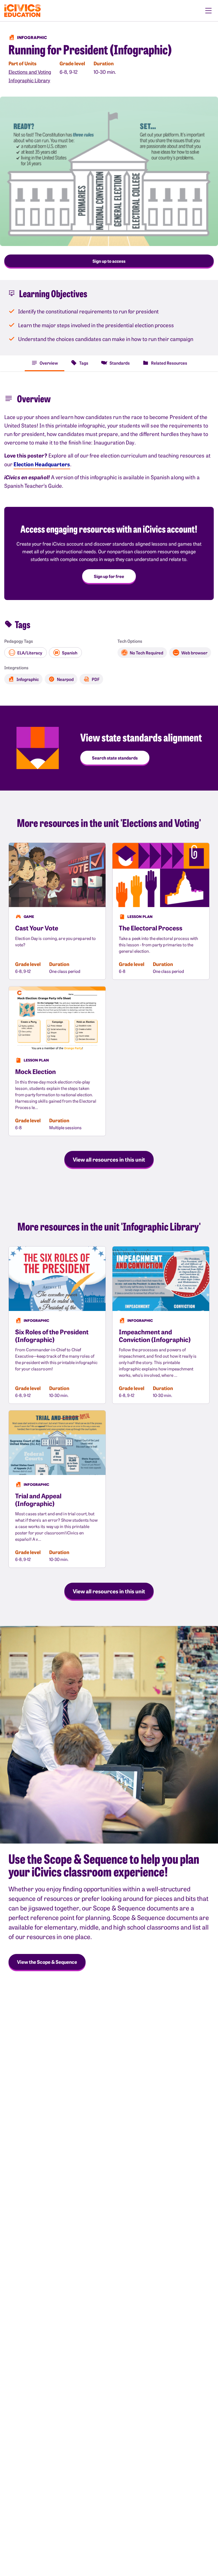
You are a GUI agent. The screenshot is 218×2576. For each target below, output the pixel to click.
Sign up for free (109, 576)
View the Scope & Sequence (47, 1962)
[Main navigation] (208, 11)
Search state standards (115, 758)
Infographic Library (29, 80)
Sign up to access (109, 261)
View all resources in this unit (109, 1159)
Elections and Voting (30, 72)
